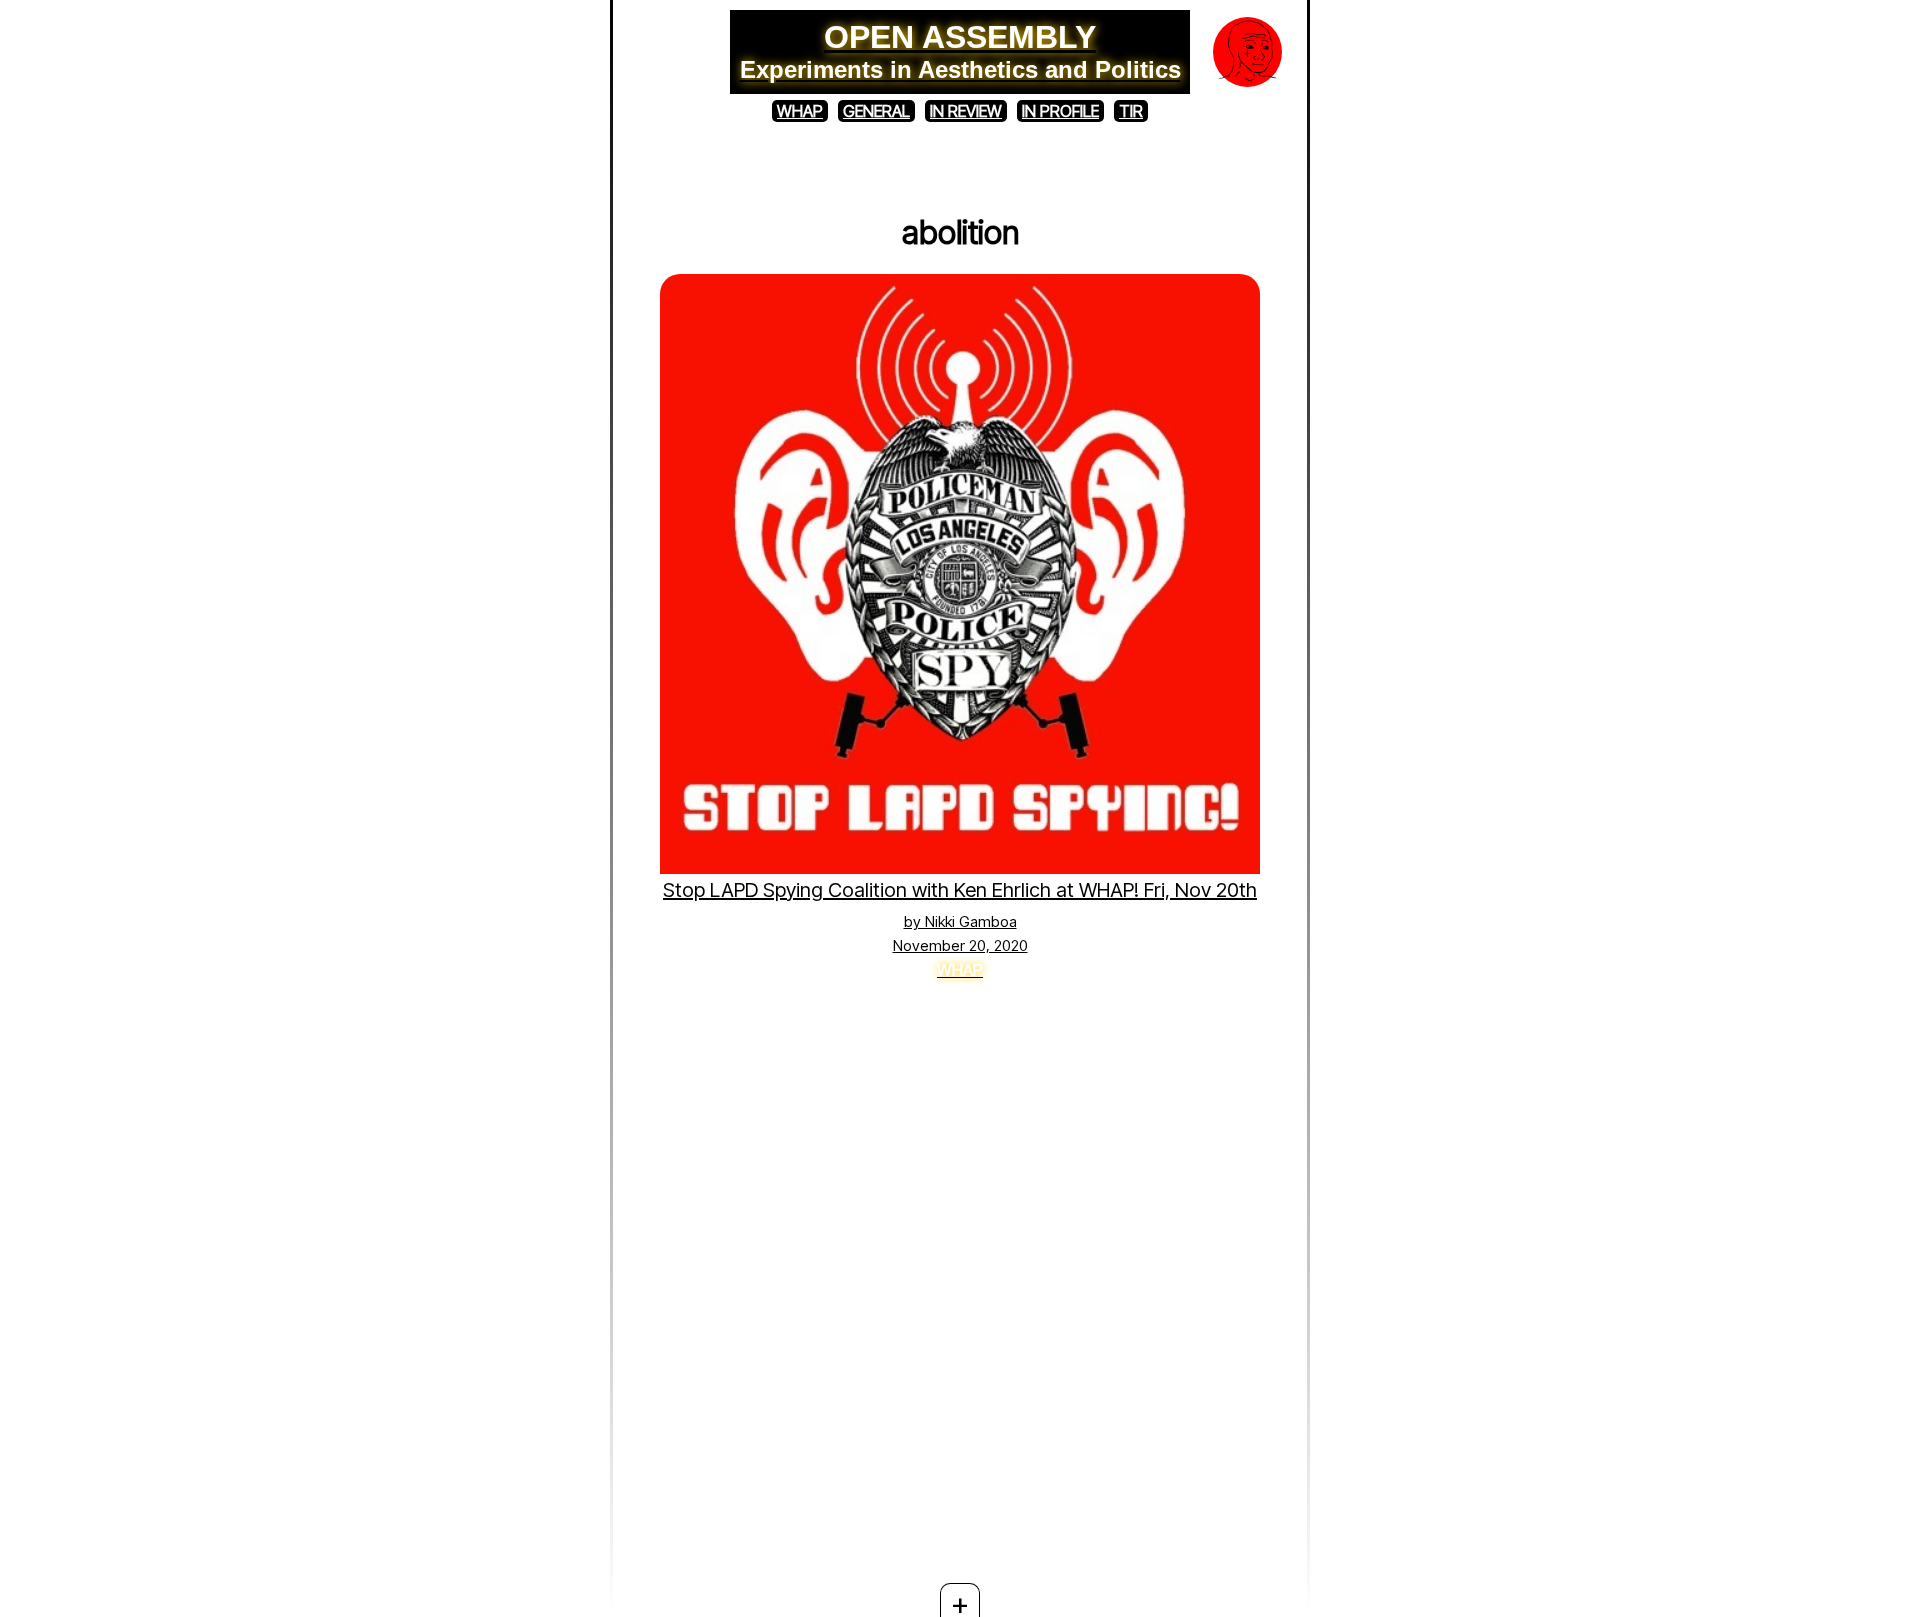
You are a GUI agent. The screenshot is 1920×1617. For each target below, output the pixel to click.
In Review (966, 111)
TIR (1131, 111)
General (876, 111)
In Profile (1060, 111)
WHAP (800, 111)
